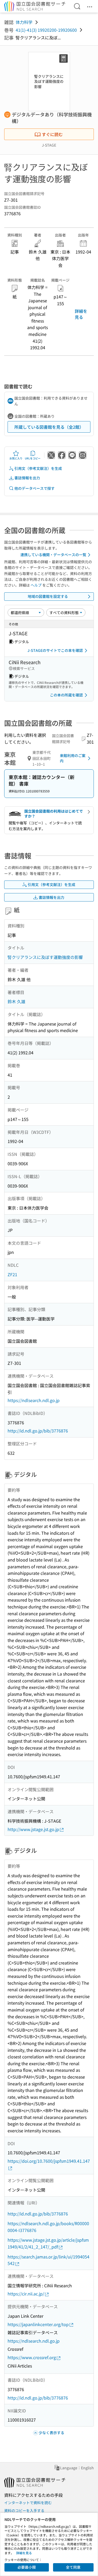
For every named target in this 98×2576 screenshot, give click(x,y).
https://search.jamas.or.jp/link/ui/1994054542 (48, 2260)
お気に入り (16, 458)
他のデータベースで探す (34, 488)
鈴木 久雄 (16, 1001)
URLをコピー (33, 458)
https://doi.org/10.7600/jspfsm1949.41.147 (49, 2161)
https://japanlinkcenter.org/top (38, 2324)
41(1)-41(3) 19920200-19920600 (46, 30)
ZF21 (12, 1274)
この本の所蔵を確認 (66, 695)
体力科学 (24, 22)
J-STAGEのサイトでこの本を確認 (55, 650)
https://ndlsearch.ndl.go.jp (34, 1400)
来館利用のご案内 (73, 758)
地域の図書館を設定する (48, 596)
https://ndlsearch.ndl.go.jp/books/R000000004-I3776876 (48, 2227)
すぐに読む (52, 134)
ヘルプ (36, 585)
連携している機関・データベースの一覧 (53, 555)
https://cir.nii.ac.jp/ (26, 2294)
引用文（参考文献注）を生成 (38, 468)
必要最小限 (27, 2567)
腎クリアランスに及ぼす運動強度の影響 (45, 957)
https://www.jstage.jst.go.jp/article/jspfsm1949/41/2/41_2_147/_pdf (48, 2243)
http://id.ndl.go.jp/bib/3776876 (38, 1431)
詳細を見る (81, 314)
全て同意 (73, 2567)
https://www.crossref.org (32, 2357)
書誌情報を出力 (27, 478)
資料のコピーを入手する (24, 2510)
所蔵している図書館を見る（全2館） (49, 427)
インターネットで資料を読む (28, 2503)
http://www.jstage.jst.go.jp (33, 1829)
